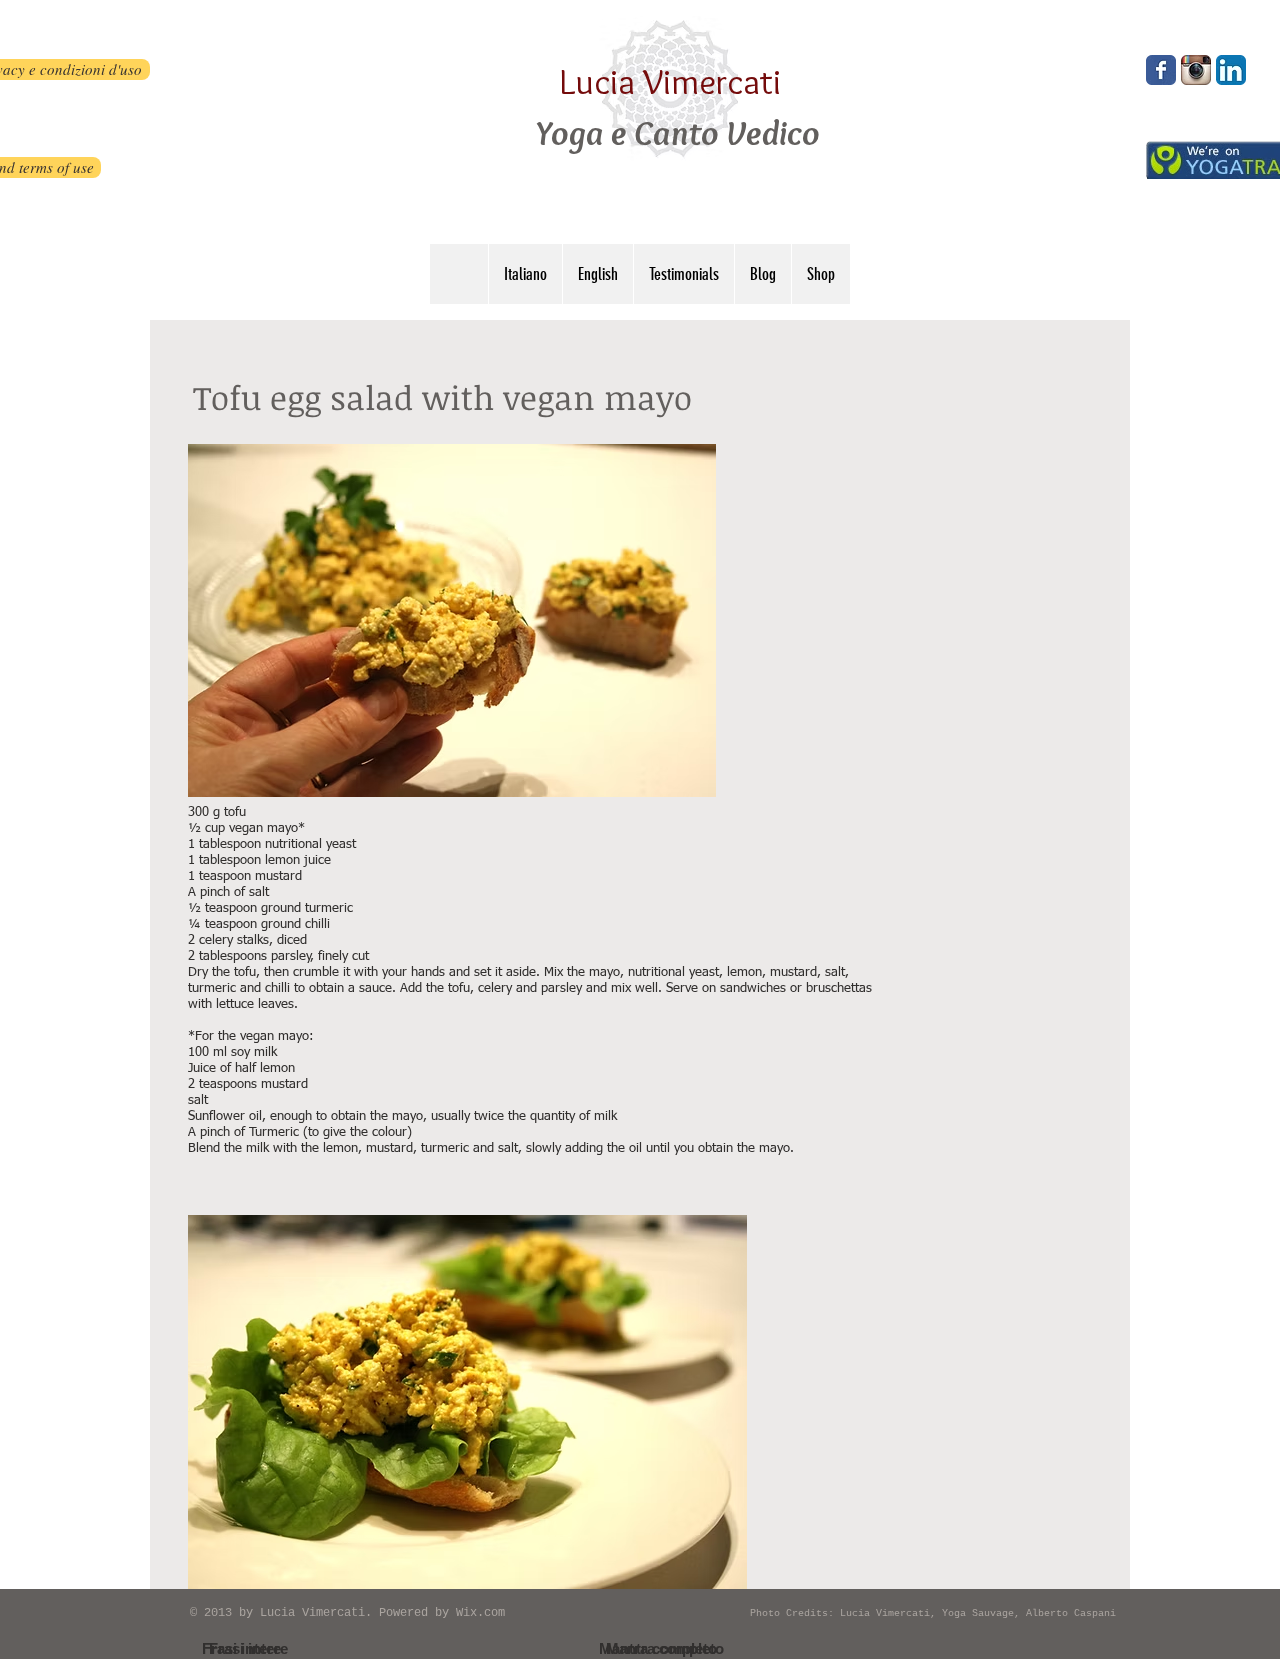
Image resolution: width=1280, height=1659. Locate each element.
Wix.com (480, 1613)
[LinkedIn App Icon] (1231, 70)
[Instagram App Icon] (1196, 70)
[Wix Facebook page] (1161, 70)
